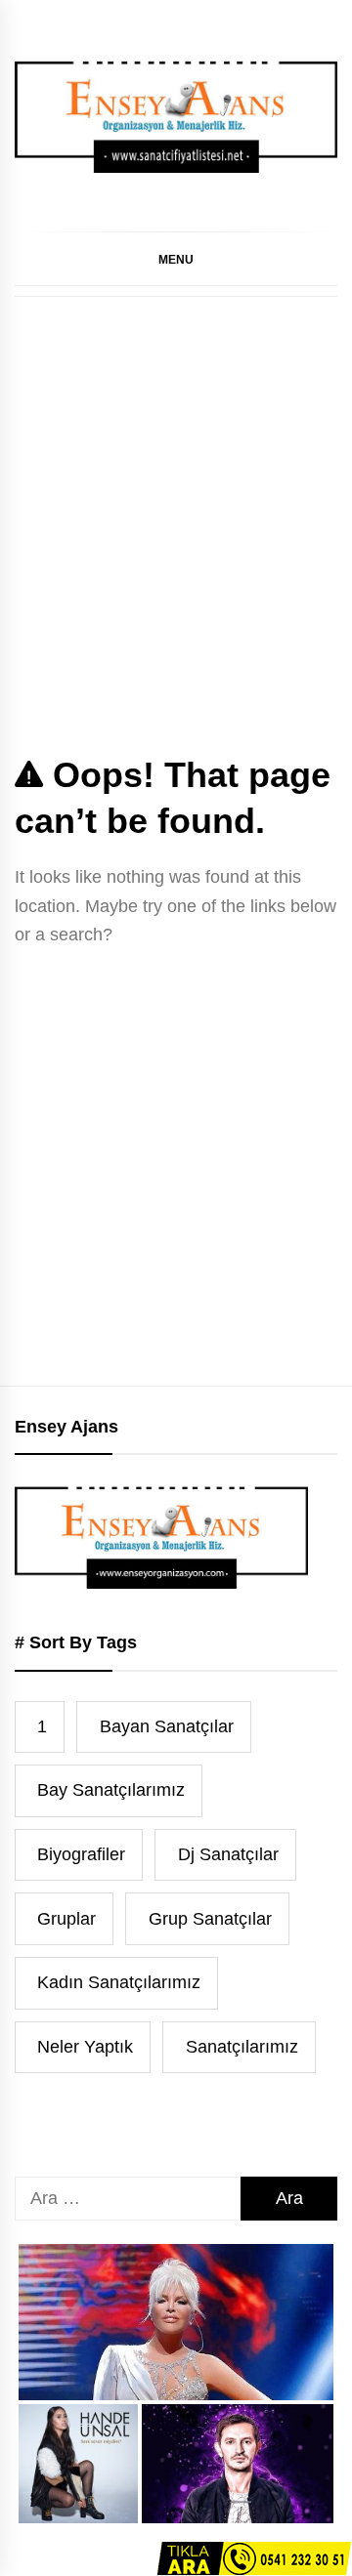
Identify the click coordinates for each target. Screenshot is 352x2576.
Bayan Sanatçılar (167, 1726)
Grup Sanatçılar (210, 1919)
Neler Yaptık (85, 2047)
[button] (176, 259)
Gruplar (66, 1919)
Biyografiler (81, 1854)
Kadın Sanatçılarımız (119, 1982)
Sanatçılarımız (242, 2047)
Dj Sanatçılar (228, 1854)
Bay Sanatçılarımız (111, 1790)
